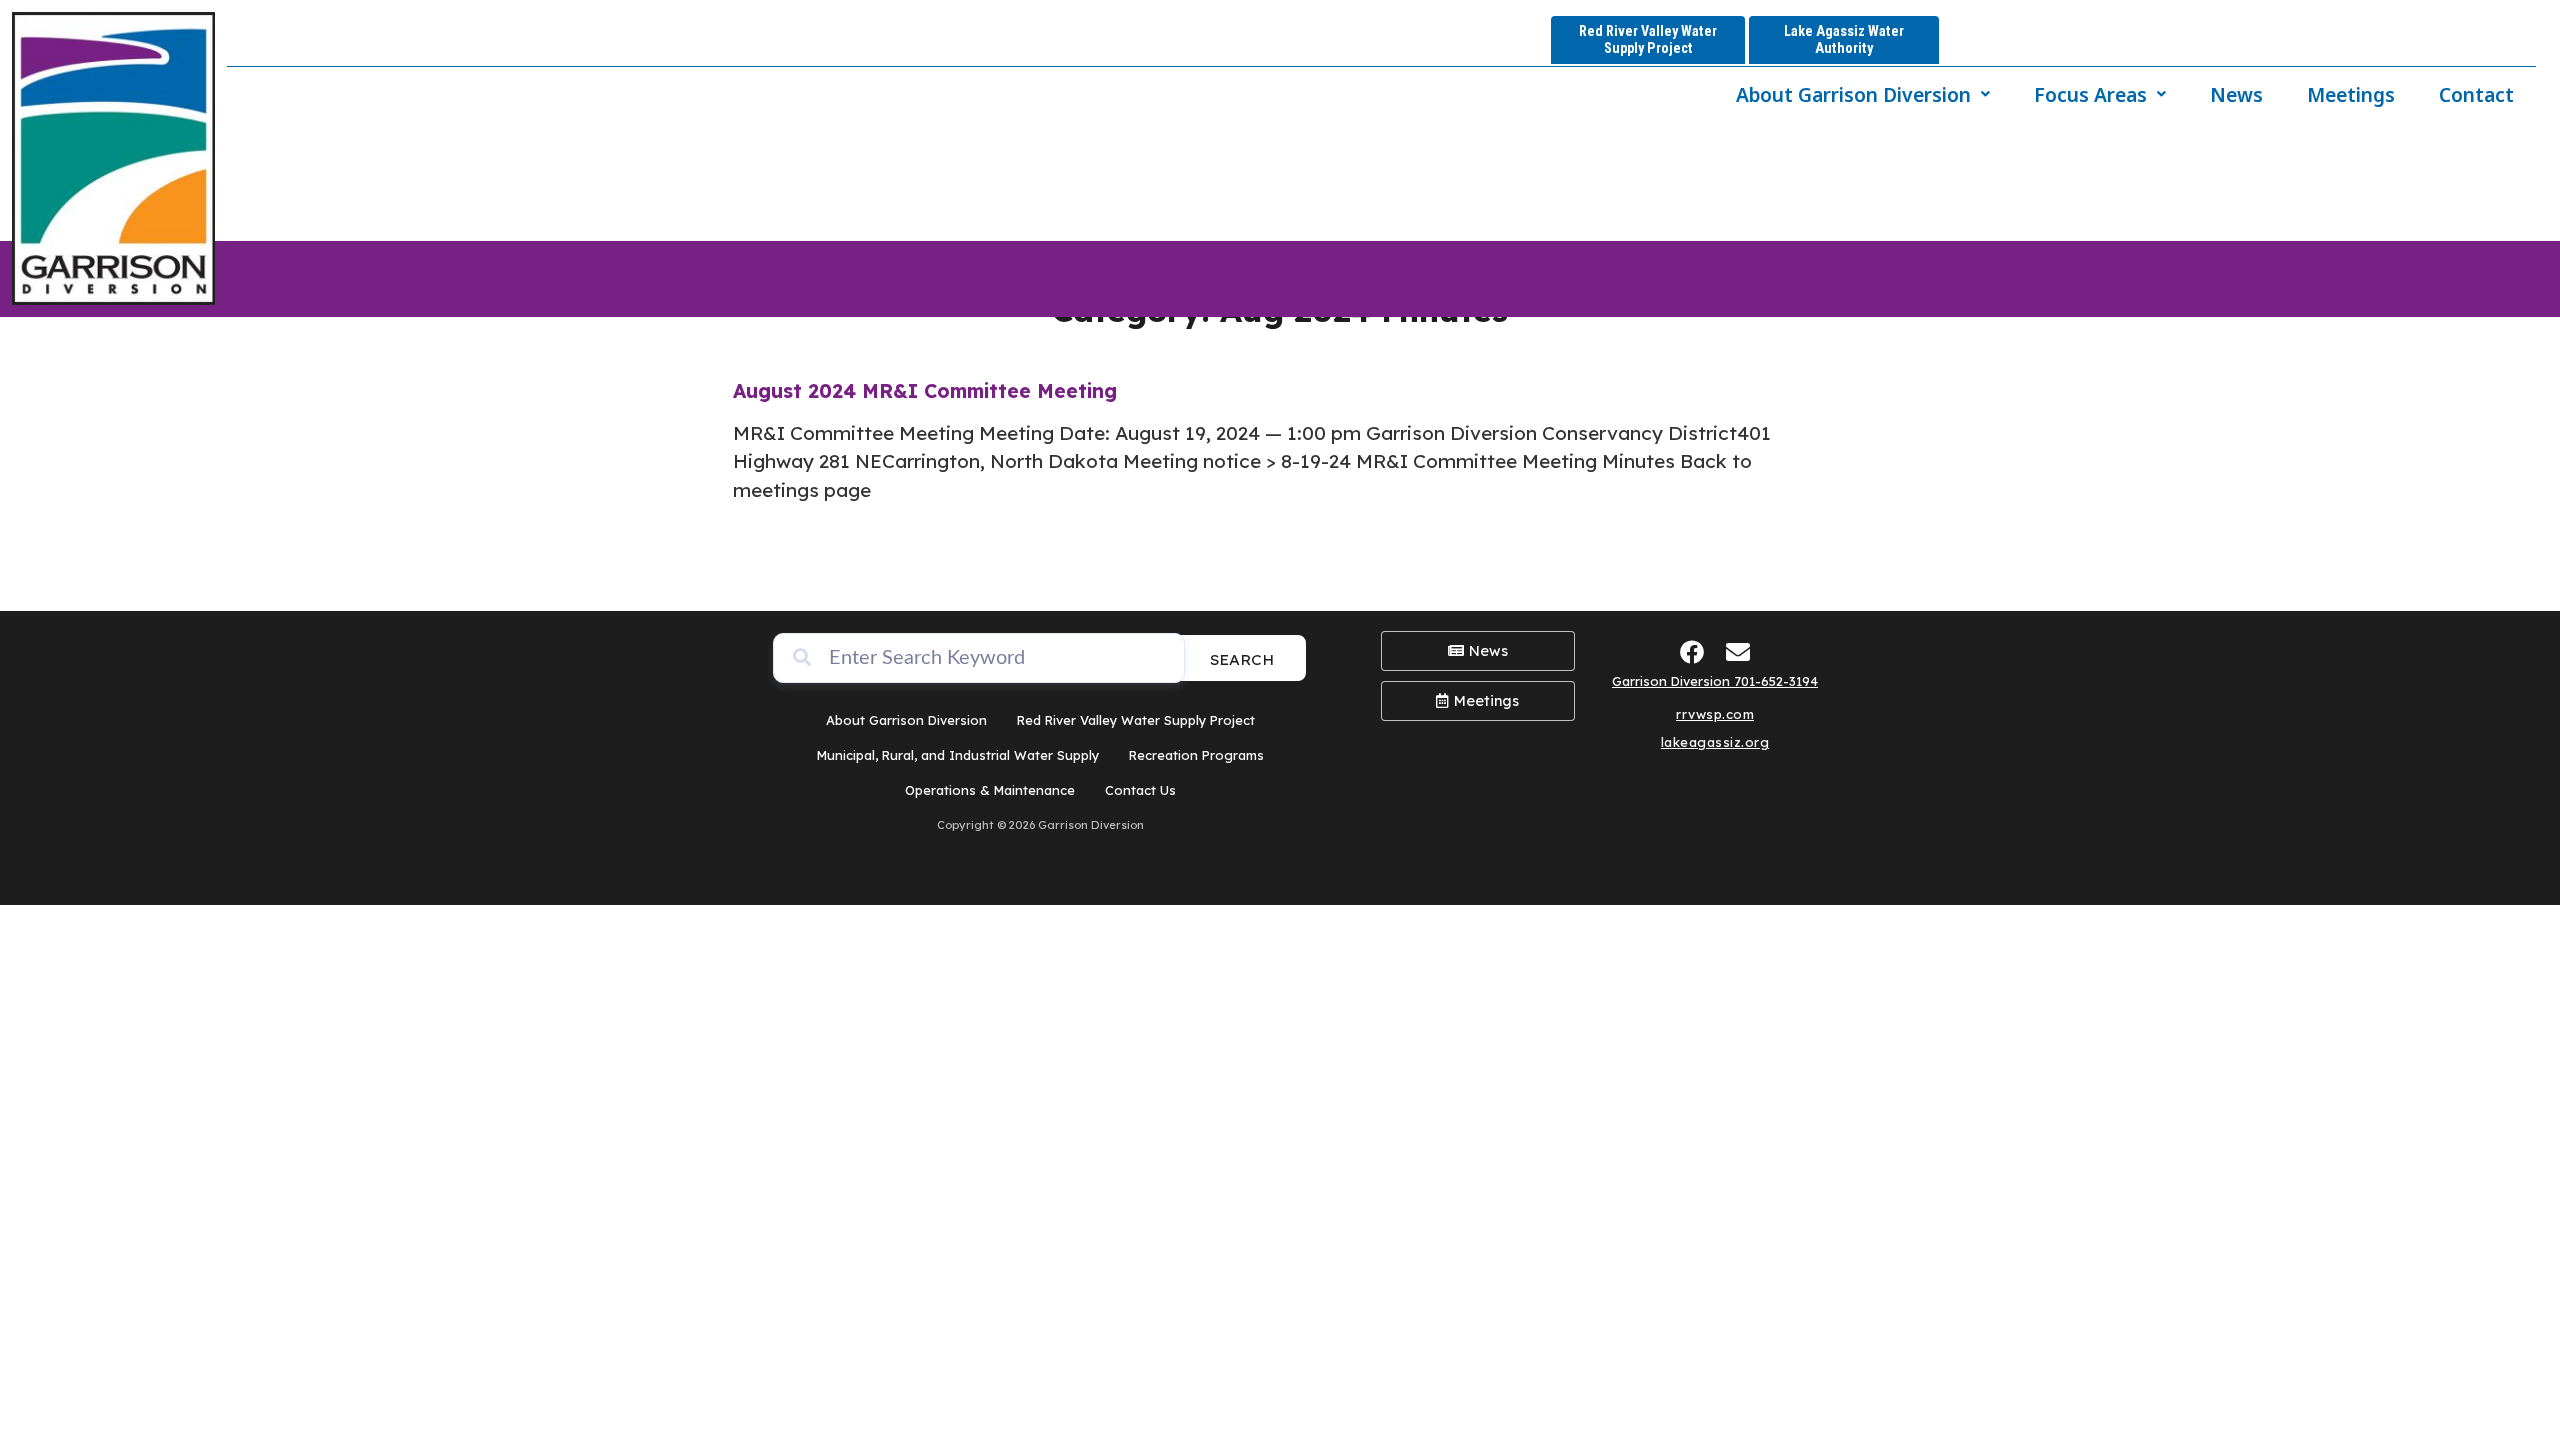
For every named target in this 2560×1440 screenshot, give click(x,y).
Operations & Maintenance (990, 790)
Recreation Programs (1196, 755)
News (2236, 94)
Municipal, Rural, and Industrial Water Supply (958, 755)
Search (1242, 659)
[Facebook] (1692, 652)
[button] (1863, 94)
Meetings (2351, 94)
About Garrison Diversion (1853, 94)
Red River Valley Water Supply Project (1136, 720)
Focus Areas (2090, 94)
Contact (2476, 94)
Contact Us (1140, 790)
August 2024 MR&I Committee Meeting (925, 391)
